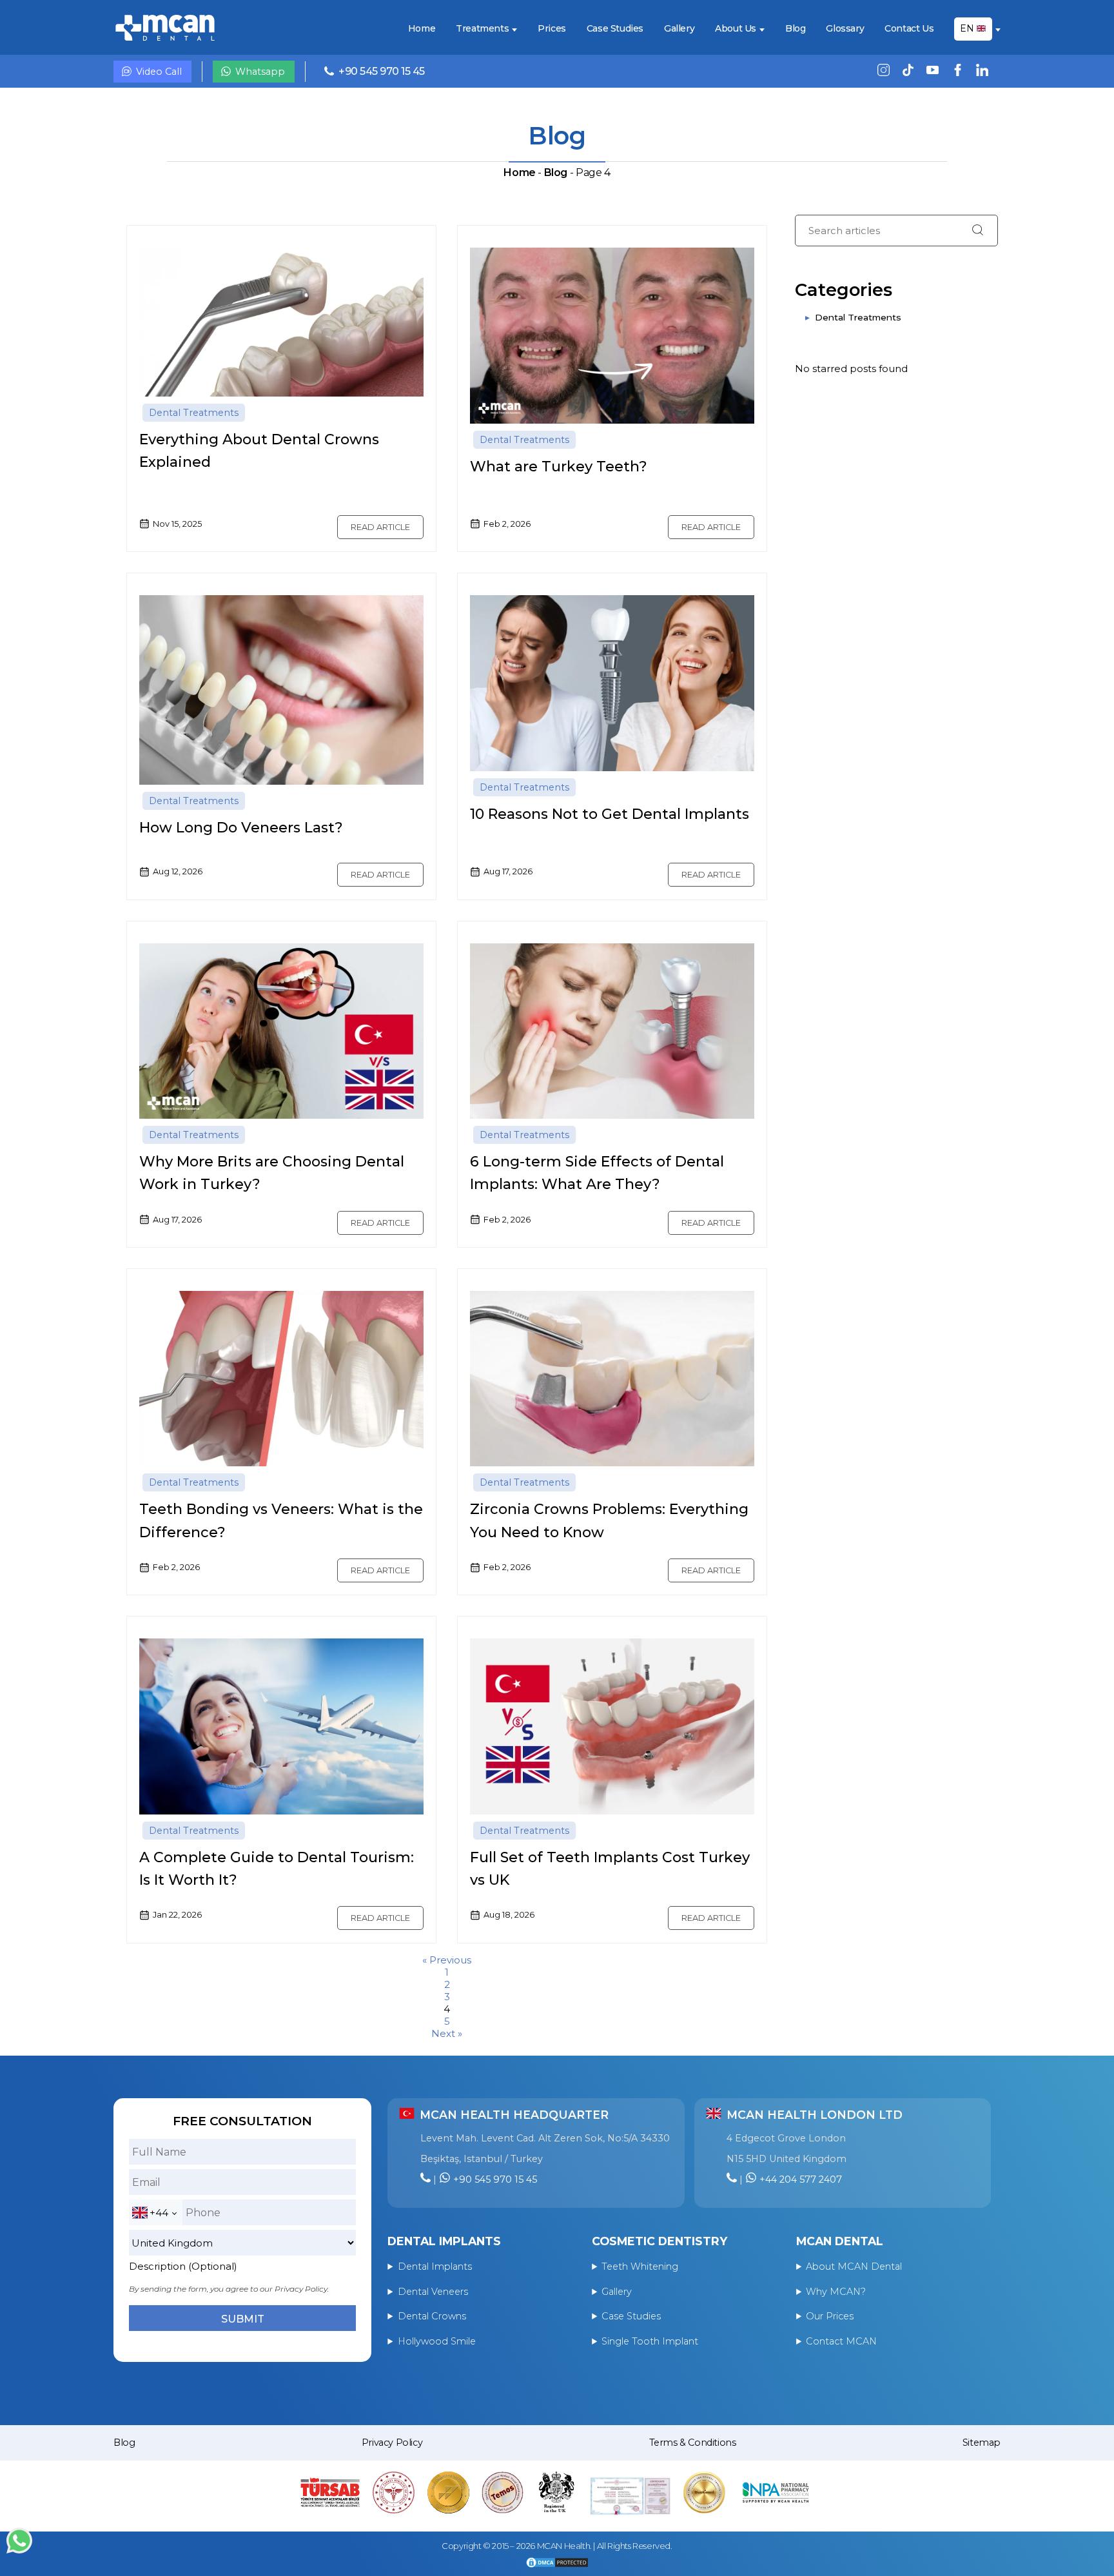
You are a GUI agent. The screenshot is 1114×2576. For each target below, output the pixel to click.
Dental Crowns (432, 2316)
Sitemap (982, 2443)
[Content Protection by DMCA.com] (557, 2564)
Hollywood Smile (437, 2341)
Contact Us (909, 29)
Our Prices (830, 2316)
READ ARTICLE (380, 527)
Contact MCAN (841, 2341)
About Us (736, 29)
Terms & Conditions (693, 2443)
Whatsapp (260, 72)
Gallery (679, 29)
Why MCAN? (836, 2292)
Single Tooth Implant (650, 2341)
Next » (447, 2033)
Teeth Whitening (640, 2266)
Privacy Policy (392, 2443)
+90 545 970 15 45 (382, 71)
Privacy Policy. (302, 2289)
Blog (795, 29)
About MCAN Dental (854, 2266)
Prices (552, 29)
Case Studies (615, 29)
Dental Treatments (194, 413)
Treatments (482, 29)
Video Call (159, 72)
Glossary (845, 29)
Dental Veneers (433, 2292)
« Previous (447, 1960)
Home (422, 29)
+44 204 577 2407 (801, 2179)
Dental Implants (435, 2266)
